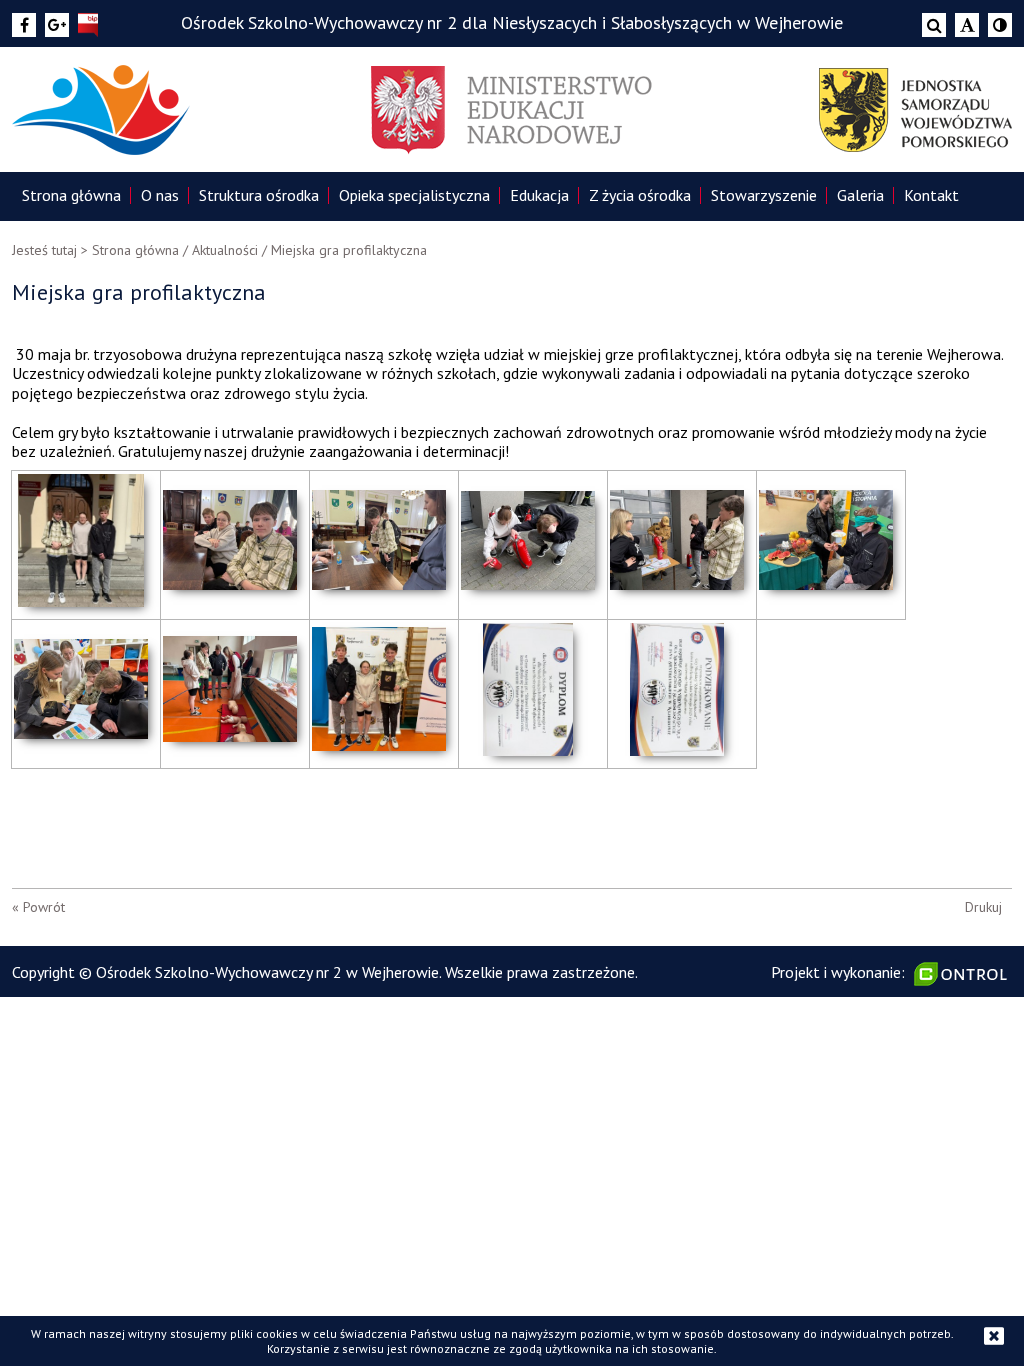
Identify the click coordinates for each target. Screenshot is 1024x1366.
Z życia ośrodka (640, 195)
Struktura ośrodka (259, 195)
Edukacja (539, 195)
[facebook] (24, 25)
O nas (160, 195)
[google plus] (57, 25)
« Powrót (38, 907)
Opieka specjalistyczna (414, 195)
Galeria (860, 195)
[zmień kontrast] (1000, 25)
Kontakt (931, 195)
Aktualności (225, 250)
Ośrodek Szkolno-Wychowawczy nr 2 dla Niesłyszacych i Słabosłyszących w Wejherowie (512, 22)
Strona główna (71, 195)
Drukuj (983, 907)
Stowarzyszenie (764, 195)
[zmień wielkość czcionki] (967, 25)
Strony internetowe (963, 974)
